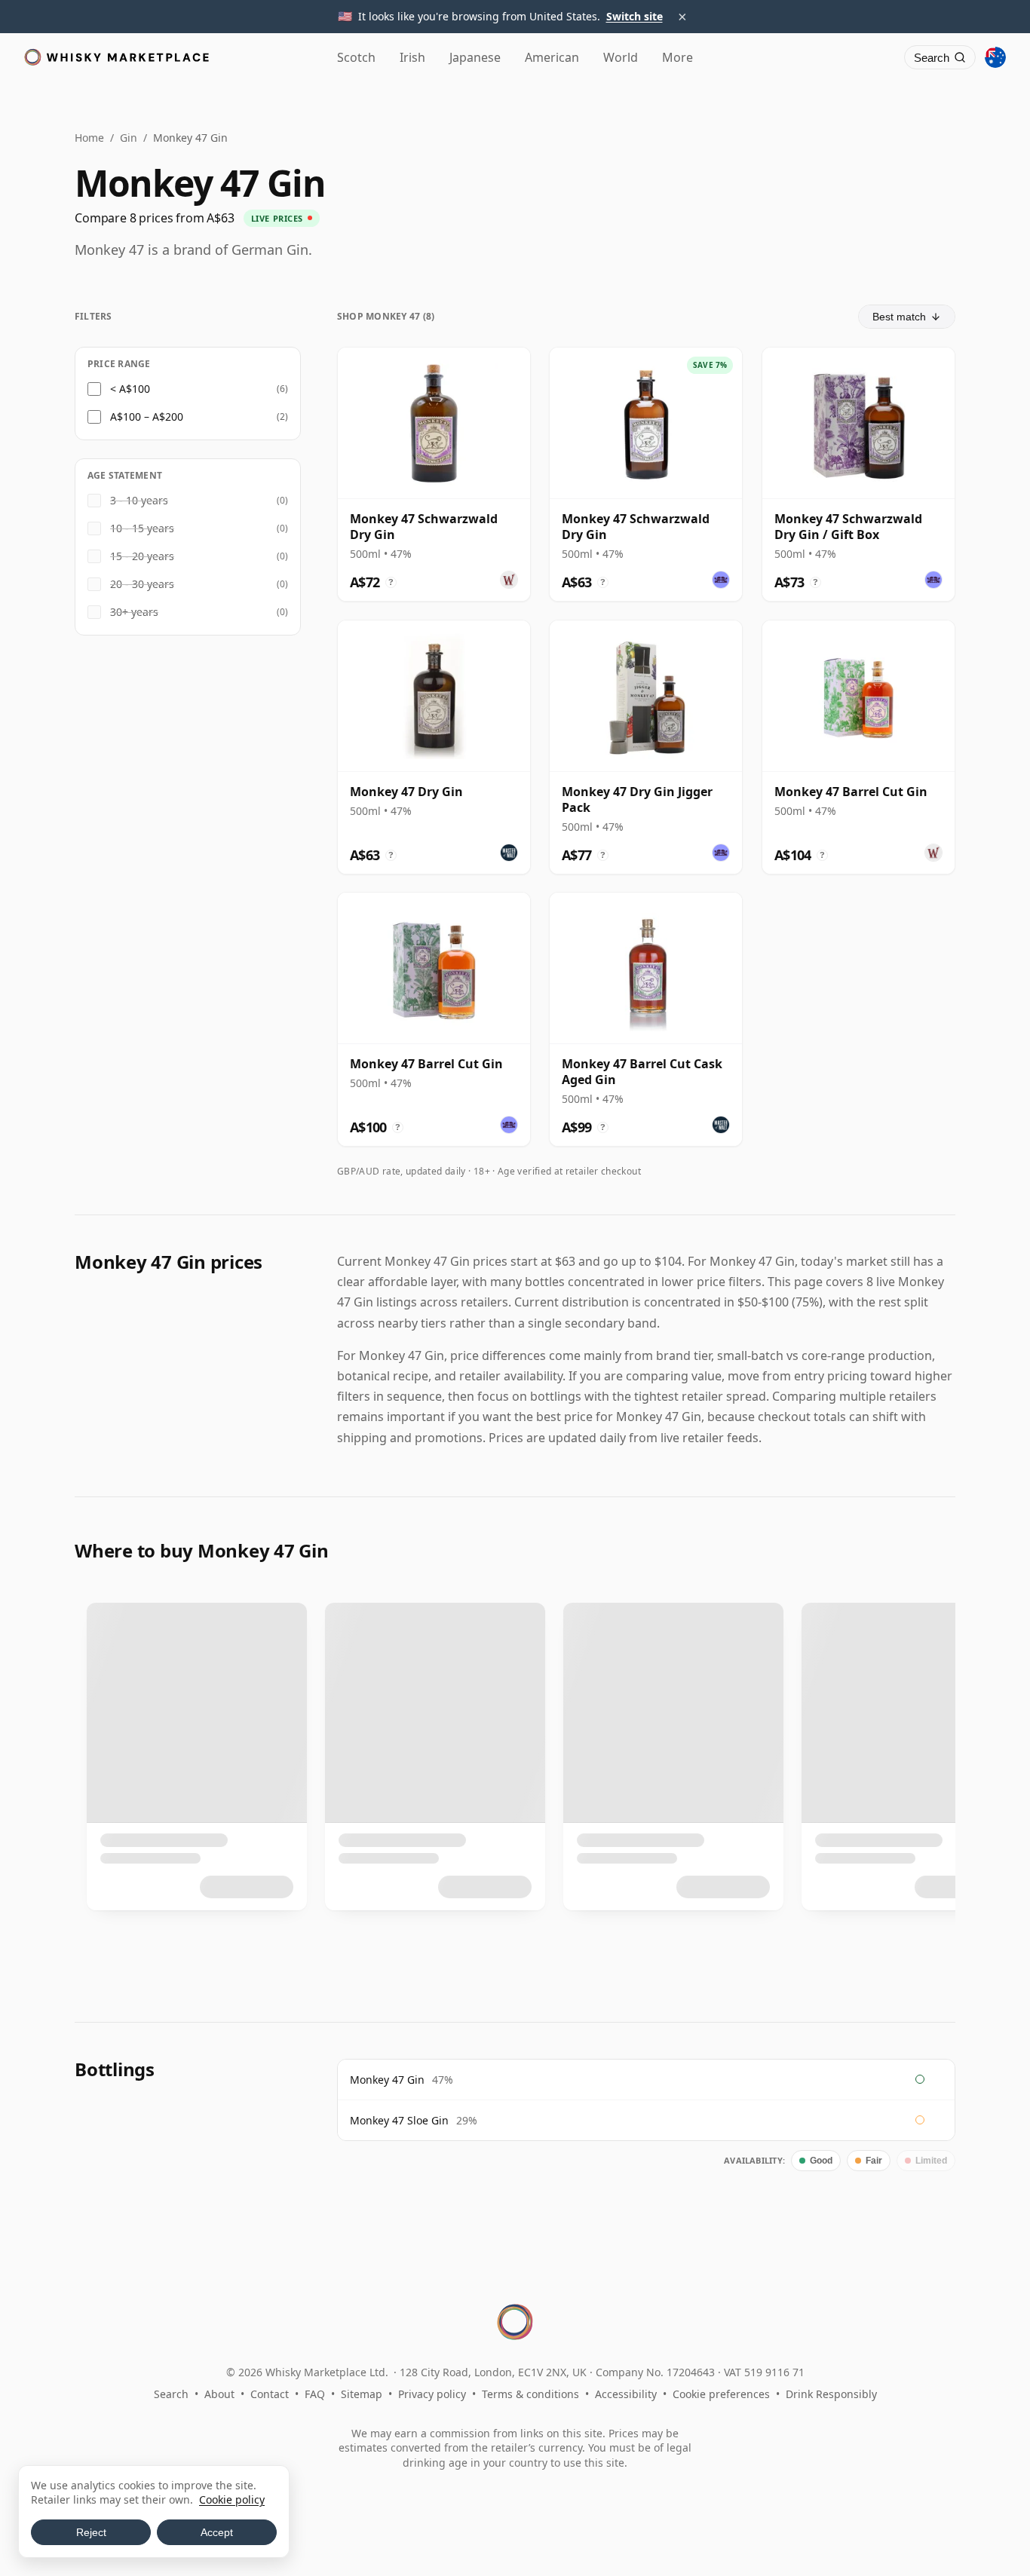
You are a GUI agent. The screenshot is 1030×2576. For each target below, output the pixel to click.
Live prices (277, 218)
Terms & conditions (530, 2394)
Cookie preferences (721, 2394)
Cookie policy (232, 2499)
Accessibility (626, 2394)
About (219, 2394)
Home (89, 138)
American (552, 57)
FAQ (315, 2394)
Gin (129, 138)
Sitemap (362, 2394)
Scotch (356, 57)
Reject (91, 2532)
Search (171, 2394)
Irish (412, 57)
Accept (217, 2532)
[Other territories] (995, 57)
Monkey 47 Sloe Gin (399, 2120)
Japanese (475, 57)
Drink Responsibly (831, 2394)
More (677, 57)
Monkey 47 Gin (387, 2080)
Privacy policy (432, 2394)
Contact (270, 2394)
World (621, 57)
